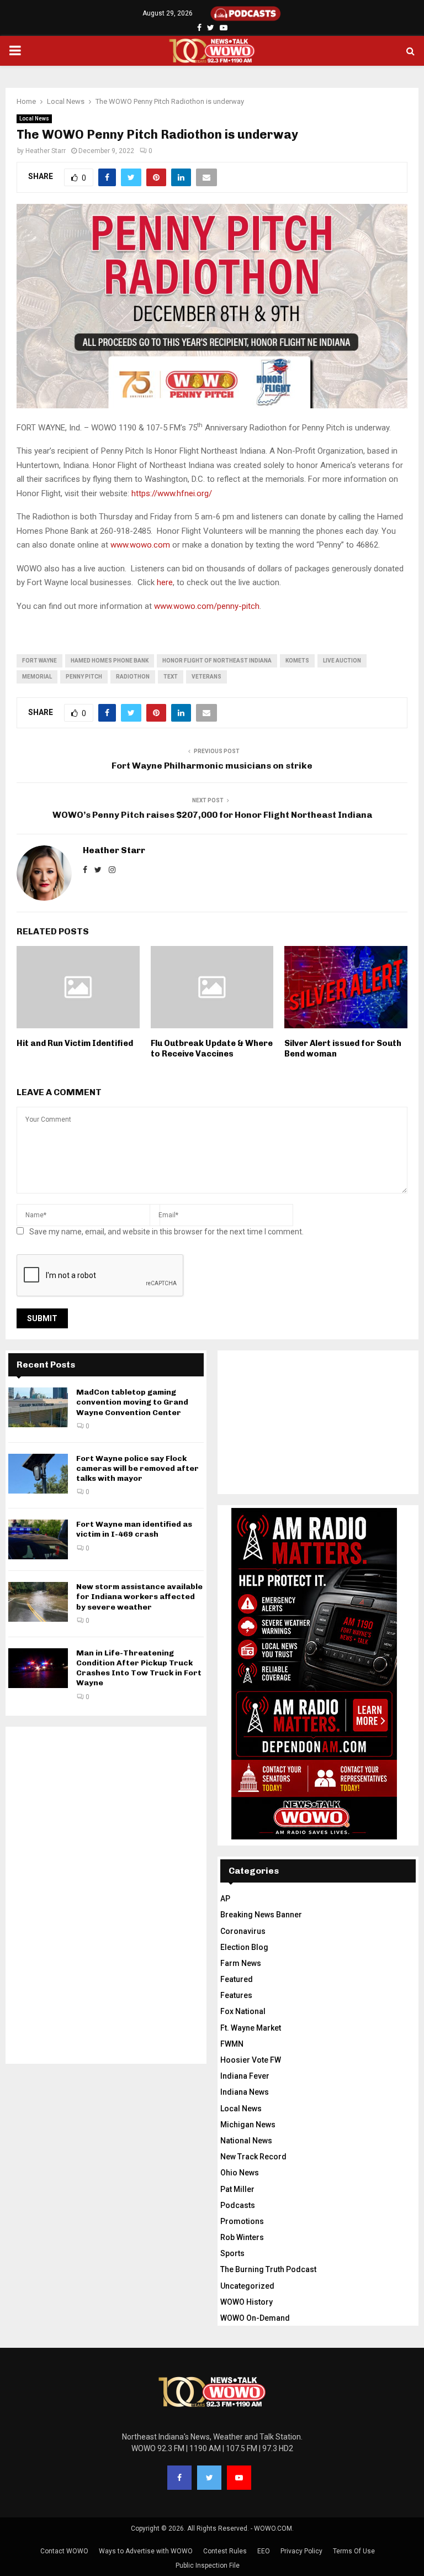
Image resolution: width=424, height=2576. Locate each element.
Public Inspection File (208, 2566)
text (171, 677)
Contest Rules (225, 2551)
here (165, 582)
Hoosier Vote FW (251, 2060)
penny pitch (84, 677)
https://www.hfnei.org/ (172, 493)
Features (236, 1995)
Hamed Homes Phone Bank (110, 661)
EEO (264, 2551)
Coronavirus (243, 1931)
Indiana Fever (245, 2076)
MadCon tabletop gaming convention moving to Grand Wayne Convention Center (132, 1402)
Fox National (243, 2011)
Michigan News (248, 2125)
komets (297, 661)
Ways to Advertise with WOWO (146, 2551)
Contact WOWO (64, 2551)
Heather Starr (46, 151)
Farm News (241, 1963)
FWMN (232, 2044)
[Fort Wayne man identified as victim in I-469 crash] (38, 1539)
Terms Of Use (354, 2551)
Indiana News (245, 2092)
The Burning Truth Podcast (268, 2269)
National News (246, 2141)
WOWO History (247, 2302)
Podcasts (238, 2205)
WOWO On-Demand (255, 2318)
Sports (232, 2253)
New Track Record (253, 2157)
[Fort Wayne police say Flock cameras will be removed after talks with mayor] (38, 1474)
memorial (37, 677)
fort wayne (39, 661)
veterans (206, 677)
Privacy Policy (301, 2551)
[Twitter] (209, 2478)
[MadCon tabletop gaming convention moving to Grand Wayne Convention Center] (38, 1407)
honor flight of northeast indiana (217, 661)
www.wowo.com (140, 545)
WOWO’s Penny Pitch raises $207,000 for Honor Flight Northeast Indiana (212, 815)
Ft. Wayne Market (251, 2028)
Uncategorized (247, 2286)
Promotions (242, 2221)
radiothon (133, 677)
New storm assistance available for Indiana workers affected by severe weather (139, 1597)
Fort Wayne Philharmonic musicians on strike (212, 766)
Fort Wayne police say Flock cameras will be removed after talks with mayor (137, 1468)
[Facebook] (179, 2478)
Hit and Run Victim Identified (75, 1043)
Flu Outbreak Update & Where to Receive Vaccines (212, 1049)
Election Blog (244, 1947)
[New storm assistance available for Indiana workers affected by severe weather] (38, 1602)
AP (225, 1899)
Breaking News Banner (261, 1915)
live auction (342, 661)
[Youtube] (239, 2478)
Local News (34, 119)
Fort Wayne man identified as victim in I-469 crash (134, 1529)
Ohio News (240, 2173)
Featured (237, 1979)
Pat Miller (237, 2189)
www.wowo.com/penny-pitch (207, 606)
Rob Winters (242, 2237)
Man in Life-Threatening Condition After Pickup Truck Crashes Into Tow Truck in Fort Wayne (139, 1668)
